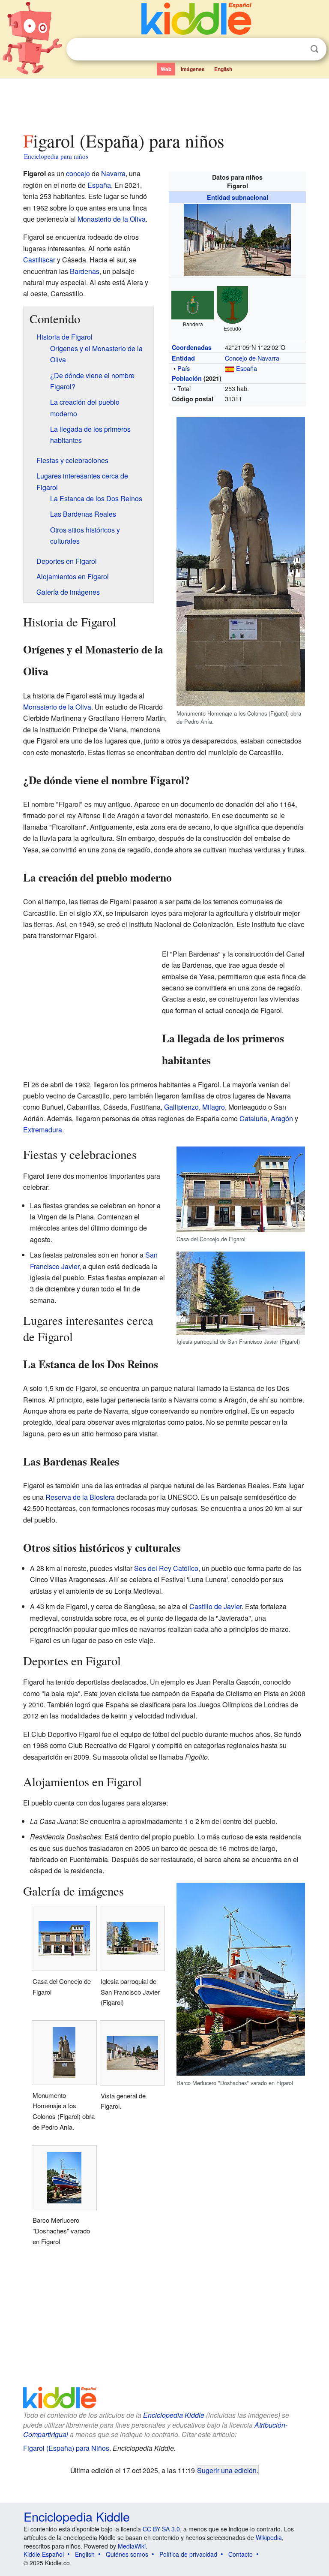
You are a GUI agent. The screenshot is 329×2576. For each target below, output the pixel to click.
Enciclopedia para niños (56, 156)
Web (166, 69)
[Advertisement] (165, 102)
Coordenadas (192, 347)
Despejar (297, 49)
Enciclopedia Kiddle (174, 2415)
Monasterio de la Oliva (112, 219)
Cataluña (253, 1118)
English (223, 69)
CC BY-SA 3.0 (161, 2529)
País (184, 368)
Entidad (183, 358)
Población (187, 378)
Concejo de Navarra (252, 358)
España (247, 368)
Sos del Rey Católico (166, 1568)
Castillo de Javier (215, 1606)
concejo (78, 173)
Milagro (214, 1107)
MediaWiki (132, 2546)
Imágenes (193, 69)
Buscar (314, 49)
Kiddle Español (44, 2554)
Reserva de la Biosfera (80, 1497)
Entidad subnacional (238, 197)
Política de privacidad (188, 2554)
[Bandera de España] (230, 368)
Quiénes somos (127, 2554)
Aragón (282, 1118)
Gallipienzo (181, 1107)
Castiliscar (39, 260)
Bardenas (85, 271)
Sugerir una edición (227, 2470)
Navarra (113, 173)
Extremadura (43, 1130)
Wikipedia (269, 2537)
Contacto (241, 2554)
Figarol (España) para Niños (66, 2448)
